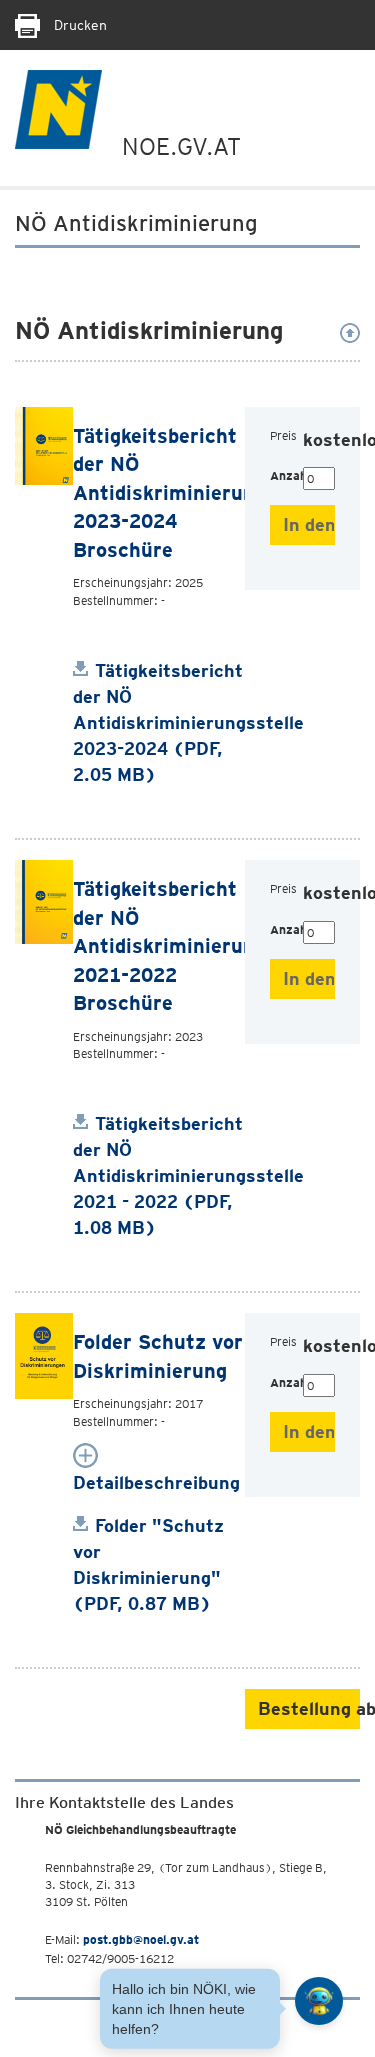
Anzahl (286, 475)
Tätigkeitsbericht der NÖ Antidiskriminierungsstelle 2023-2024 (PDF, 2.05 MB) (188, 722)
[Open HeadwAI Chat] (319, 2001)
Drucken (78, 25)
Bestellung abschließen (309, 1708)
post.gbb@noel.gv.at (141, 1939)
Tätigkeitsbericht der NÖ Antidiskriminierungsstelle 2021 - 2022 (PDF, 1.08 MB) (188, 1175)
